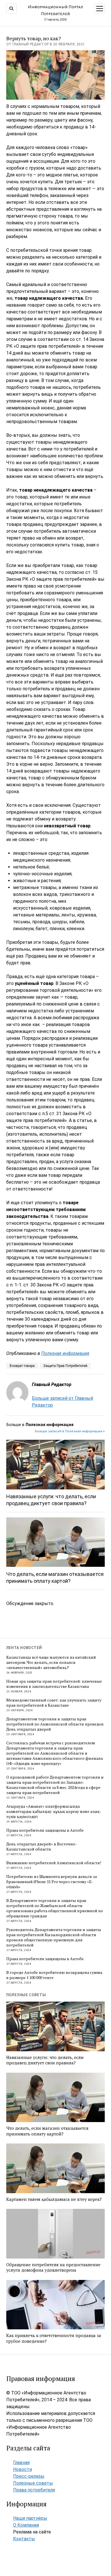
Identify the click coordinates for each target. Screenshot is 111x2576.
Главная (21, 2463)
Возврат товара (22, 1366)
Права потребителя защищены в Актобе (45, 1830)
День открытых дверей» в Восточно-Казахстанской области (42, 1847)
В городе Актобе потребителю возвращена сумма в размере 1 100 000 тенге (54, 1975)
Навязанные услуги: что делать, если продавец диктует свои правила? (51, 1500)
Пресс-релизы (29, 2476)
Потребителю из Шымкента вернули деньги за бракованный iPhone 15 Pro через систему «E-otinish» (52, 1882)
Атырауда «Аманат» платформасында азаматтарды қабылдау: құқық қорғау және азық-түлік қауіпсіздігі (54, 1811)
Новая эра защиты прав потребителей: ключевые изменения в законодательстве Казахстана (54, 1684)
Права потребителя (34, 2490)
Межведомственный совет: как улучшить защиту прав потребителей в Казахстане (54, 1703)
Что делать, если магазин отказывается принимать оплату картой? (55, 1577)
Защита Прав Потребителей (65, 1366)
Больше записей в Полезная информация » (70, 1431)
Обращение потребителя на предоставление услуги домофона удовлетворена (53, 2268)
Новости (22, 2469)
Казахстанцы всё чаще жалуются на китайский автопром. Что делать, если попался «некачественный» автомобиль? (51, 1662)
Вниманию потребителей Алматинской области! (54, 1863)
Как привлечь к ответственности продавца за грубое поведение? (54, 2338)
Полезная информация (65, 1353)
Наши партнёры (30, 2518)
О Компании (26, 2525)
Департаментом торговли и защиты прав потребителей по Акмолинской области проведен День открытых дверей (55, 1724)
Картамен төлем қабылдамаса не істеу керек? (54, 2199)
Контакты (24, 2539)
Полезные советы (33, 2483)
